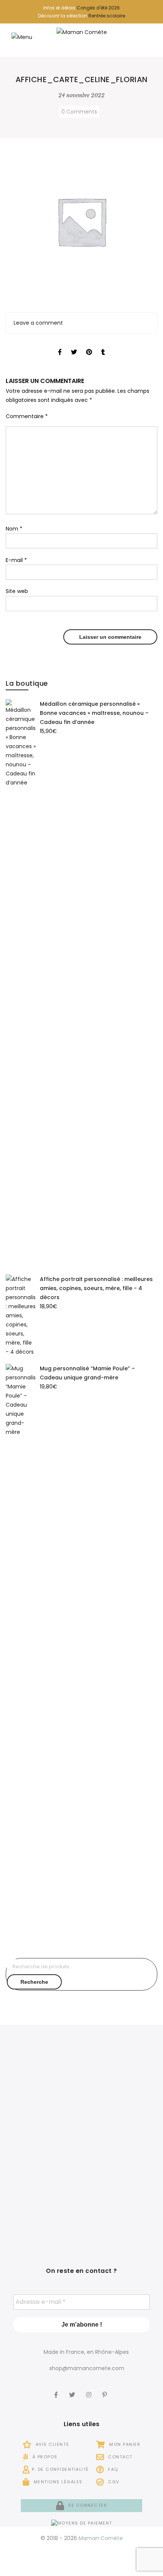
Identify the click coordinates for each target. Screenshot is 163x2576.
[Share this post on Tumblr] (103, 345)
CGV (113, 2482)
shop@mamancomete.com (87, 2368)
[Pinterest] (106, 2390)
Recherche (34, 1982)
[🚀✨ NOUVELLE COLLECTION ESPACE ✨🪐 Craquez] (120, 2083)
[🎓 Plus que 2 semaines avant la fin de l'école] (120, 2144)
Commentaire (27, 416)
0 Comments (79, 112)
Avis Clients (52, 2444)
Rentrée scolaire (107, 16)
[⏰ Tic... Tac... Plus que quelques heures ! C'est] (43, 2144)
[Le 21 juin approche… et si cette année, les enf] (43, 2204)
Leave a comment (38, 323)
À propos (44, 2457)
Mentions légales (57, 2482)
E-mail (16, 560)
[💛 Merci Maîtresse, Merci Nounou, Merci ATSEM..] (120, 2204)
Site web (17, 591)
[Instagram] (90, 2390)
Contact (120, 2457)
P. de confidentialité (60, 2469)
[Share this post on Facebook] (60, 345)
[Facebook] (57, 2390)
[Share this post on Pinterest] (89, 345)
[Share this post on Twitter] (74, 345)
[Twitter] (73, 2390)
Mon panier (124, 2444)
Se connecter (87, 2505)
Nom (14, 529)
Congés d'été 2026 (98, 8)
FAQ (112, 2469)
